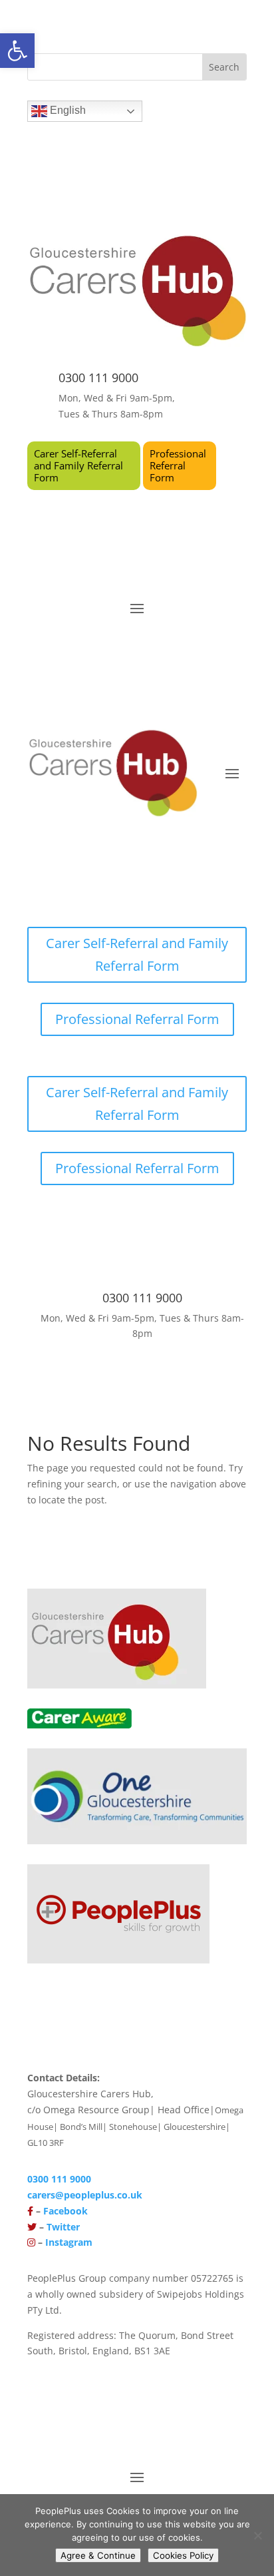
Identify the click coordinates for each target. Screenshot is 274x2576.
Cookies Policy (183, 2555)
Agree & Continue (98, 2555)
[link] (17, 51)
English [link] (67, 110)
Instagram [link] (69, 2242)
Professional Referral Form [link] (178, 465)
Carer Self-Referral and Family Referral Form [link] (78, 465)
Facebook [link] (66, 2211)
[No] (257, 2535)
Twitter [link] (63, 2227)
